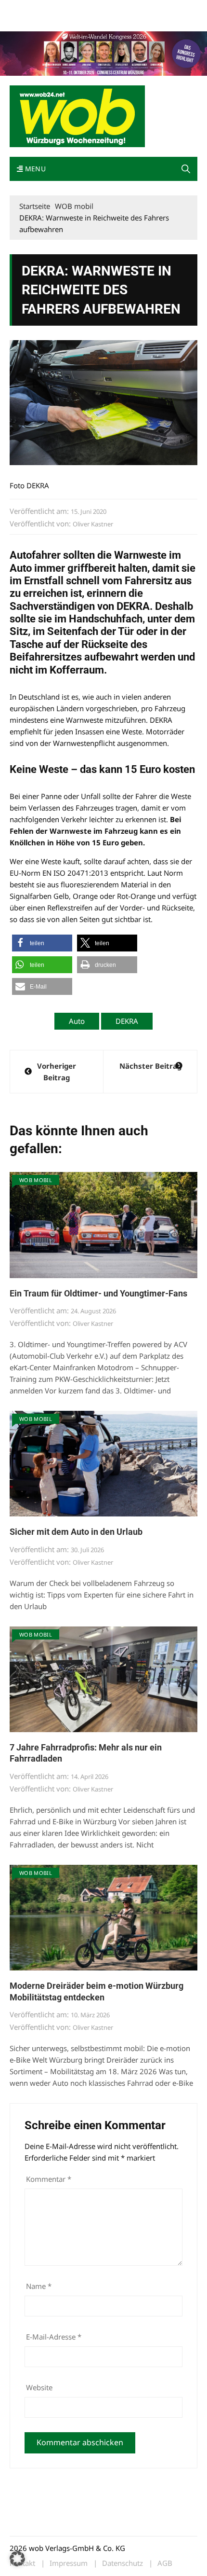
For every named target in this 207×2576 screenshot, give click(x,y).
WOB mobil (36, 1180)
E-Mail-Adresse (54, 2337)
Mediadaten (27, 9)
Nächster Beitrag (150, 1066)
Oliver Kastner (93, 524)
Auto (77, 1021)
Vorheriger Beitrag (57, 1072)
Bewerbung (26, 21)
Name (39, 2286)
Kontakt (119, 9)
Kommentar (49, 2179)
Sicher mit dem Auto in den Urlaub (76, 1532)
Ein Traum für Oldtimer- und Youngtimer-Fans (98, 1293)
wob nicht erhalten (76, 9)
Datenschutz (123, 2563)
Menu (34, 169)
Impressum (152, 9)
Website (39, 2387)
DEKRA (127, 1021)
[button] (186, 169)
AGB (165, 2563)
